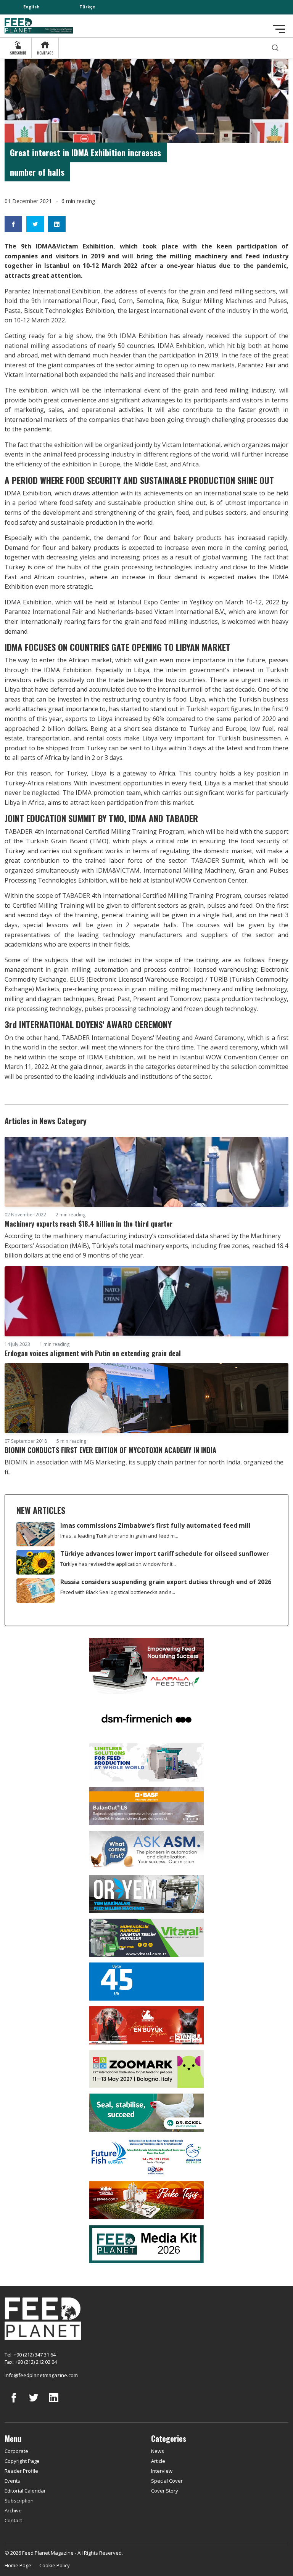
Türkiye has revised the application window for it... (118, 1564)
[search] (275, 48)
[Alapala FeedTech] (146, 1665)
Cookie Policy (55, 2565)
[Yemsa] (146, 2200)
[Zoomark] (146, 2068)
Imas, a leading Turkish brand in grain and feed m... (119, 1536)
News (158, 2451)
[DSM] (146, 1718)
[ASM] (146, 1849)
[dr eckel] (146, 2112)
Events (12, 2481)
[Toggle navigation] (279, 29)
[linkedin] (53, 2403)
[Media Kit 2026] (146, 2243)
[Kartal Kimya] (146, 1805)
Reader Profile (21, 2471)
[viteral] (146, 1937)
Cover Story (165, 2491)
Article (158, 2461)
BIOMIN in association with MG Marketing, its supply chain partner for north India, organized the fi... (144, 1467)
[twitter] (34, 2403)
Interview (162, 2471)
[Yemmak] (146, 1981)
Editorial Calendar (25, 2491)
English (31, 7)
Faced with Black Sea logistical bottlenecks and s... (118, 1592)
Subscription (19, 2501)
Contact (13, 2520)
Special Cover (167, 2481)
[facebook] (14, 2403)
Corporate (16, 2451)
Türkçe (87, 7)
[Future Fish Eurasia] (146, 2156)
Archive (13, 2510)
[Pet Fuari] (146, 2025)
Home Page (18, 2565)
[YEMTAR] (146, 1762)
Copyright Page (22, 2461)
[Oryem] (146, 1893)
